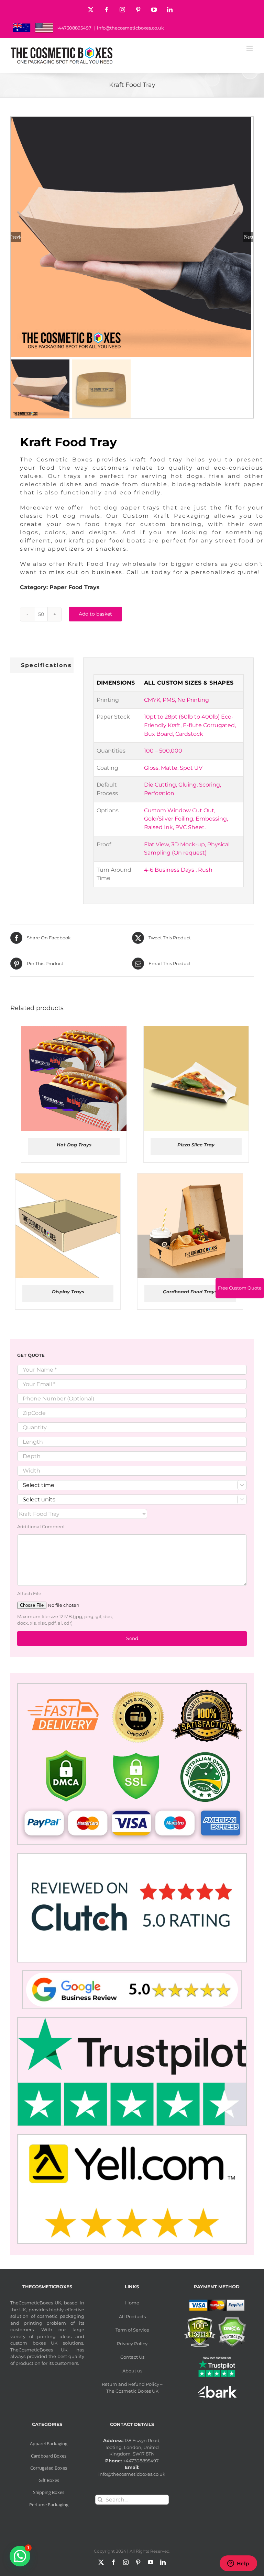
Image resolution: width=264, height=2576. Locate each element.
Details (99, 1080)
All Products (132, 2316)
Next (249, 237)
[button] (20, 2556)
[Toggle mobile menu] (250, 48)
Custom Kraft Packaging (166, 516)
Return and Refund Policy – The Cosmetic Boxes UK (132, 2388)
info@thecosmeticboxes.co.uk (130, 28)
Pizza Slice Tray (196, 1145)
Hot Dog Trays (74, 1145)
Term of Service (132, 2330)
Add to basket (95, 614)
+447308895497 (74, 28)
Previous (16, 237)
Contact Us (132, 2357)
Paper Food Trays (75, 587)
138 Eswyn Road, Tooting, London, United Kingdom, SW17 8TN (133, 2447)
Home (132, 2303)
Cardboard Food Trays (190, 1292)
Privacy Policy (132, 2344)
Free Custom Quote (240, 1288)
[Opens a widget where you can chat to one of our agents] (238, 2564)
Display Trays (68, 1292)
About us (132, 2371)
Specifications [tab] (46, 665)
